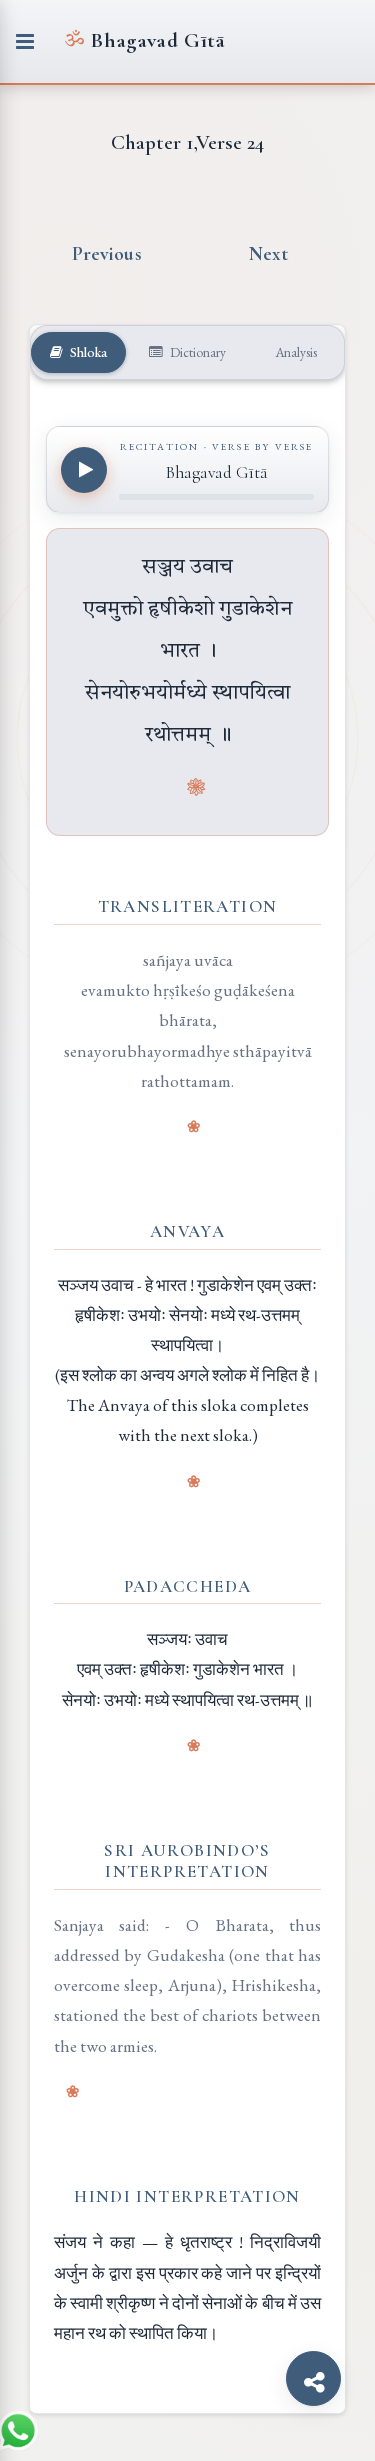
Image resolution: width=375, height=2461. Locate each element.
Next (268, 254)
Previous (107, 254)
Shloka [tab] (87, 352)
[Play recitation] (84, 470)
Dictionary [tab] (196, 352)
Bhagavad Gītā (144, 40)
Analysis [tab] (294, 352)
